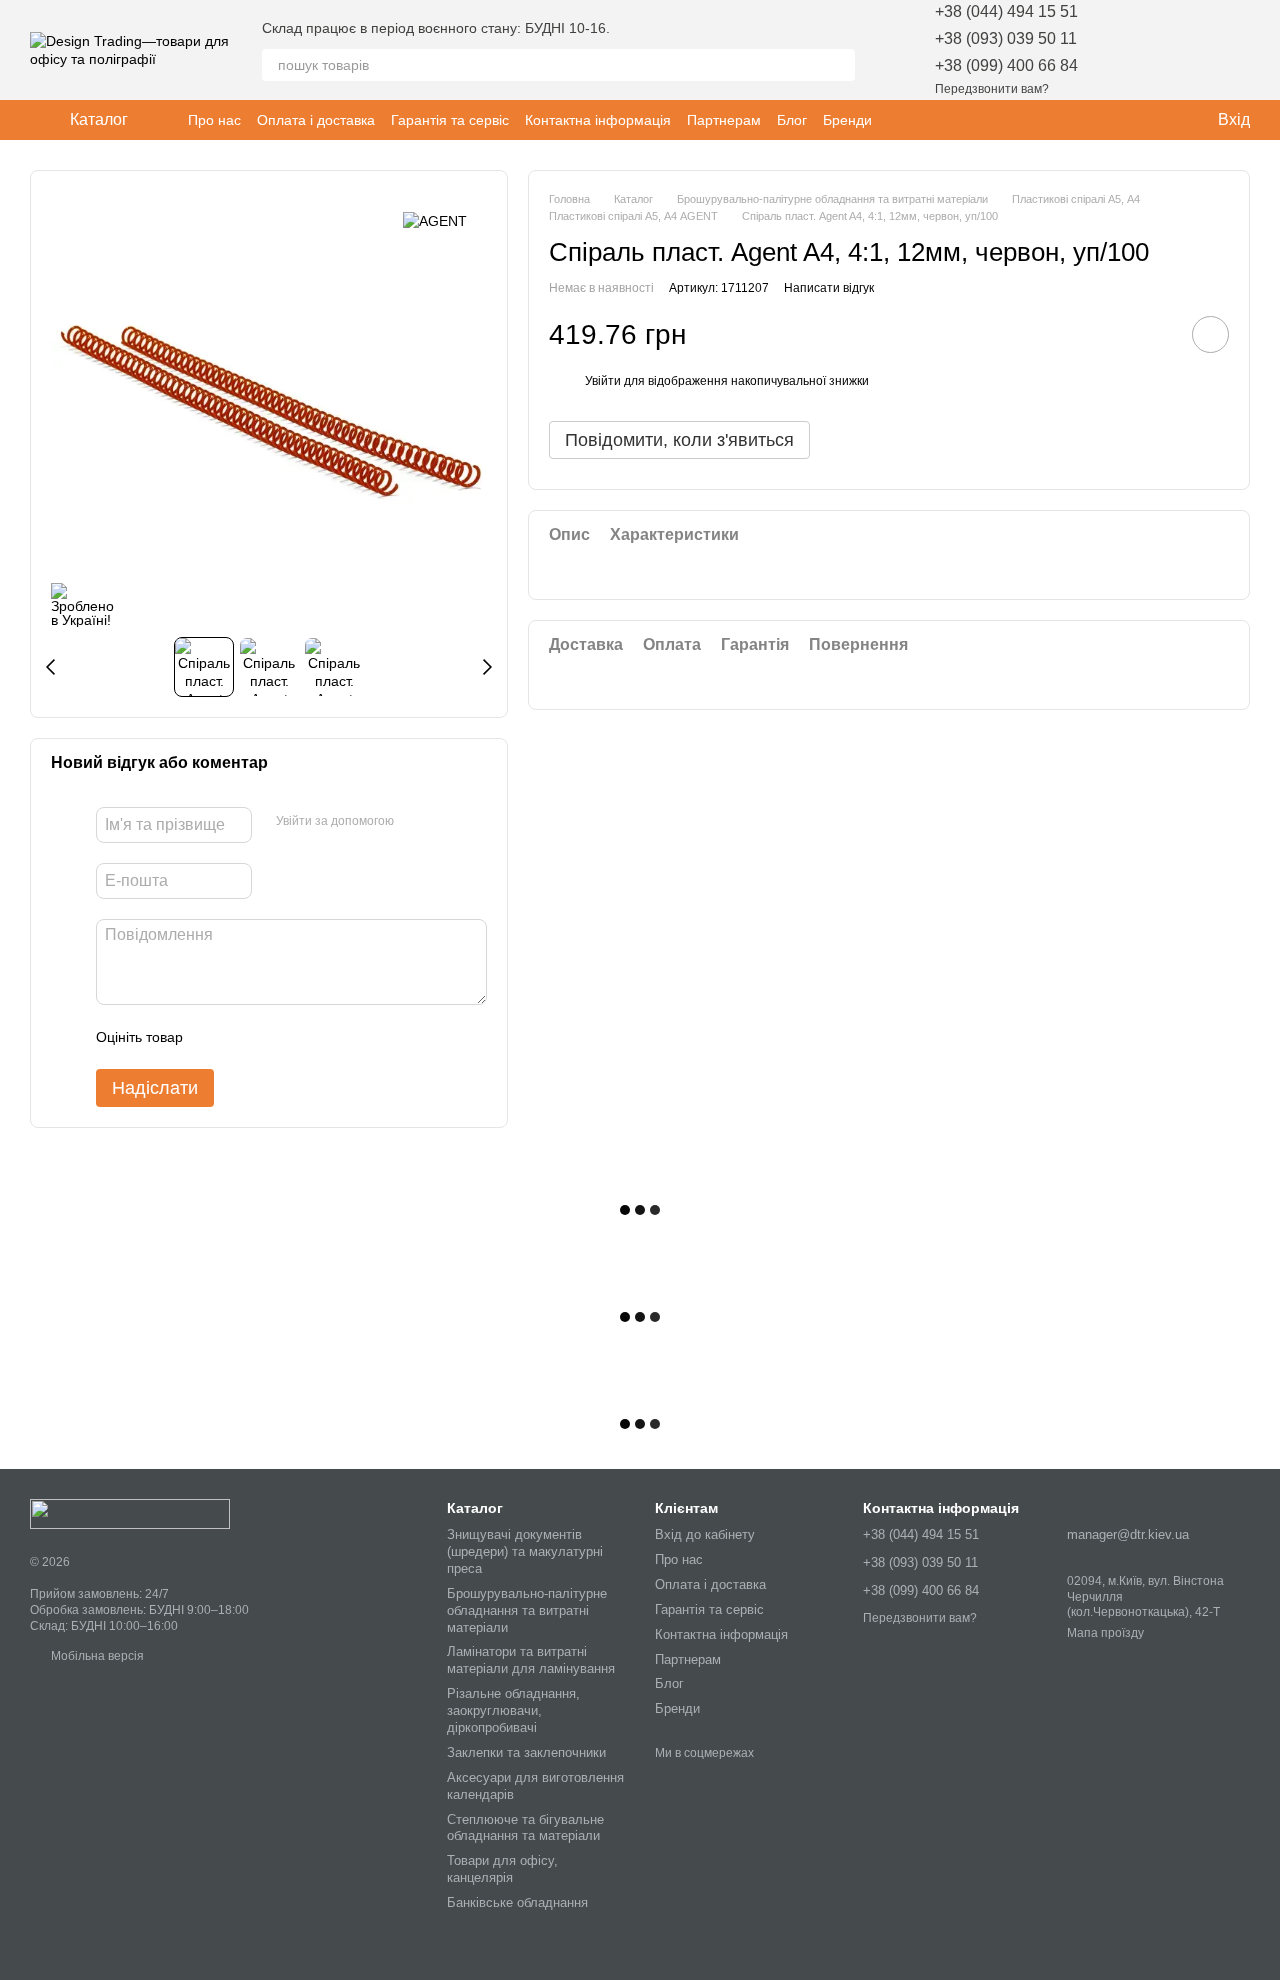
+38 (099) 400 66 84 (1006, 65)
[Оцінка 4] (312, 1037)
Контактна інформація (598, 120)
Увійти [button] (603, 382)
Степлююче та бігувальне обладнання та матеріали (525, 1828)
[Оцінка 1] (216, 1037)
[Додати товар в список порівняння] (1154, 335)
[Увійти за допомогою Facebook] (416, 822)
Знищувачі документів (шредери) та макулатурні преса (525, 1551)
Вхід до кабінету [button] (705, 1534)
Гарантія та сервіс (450, 120)
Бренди (847, 120)
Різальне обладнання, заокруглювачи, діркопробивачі (513, 1710)
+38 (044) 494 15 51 (1006, 11)
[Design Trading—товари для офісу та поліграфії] (130, 1513)
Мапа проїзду (1105, 1633)
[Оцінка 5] (344, 1037)
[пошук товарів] (839, 65)
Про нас (214, 120)
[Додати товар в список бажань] (1210, 335)
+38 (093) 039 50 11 (1006, 38)
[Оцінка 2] (248, 1037)
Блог (792, 120)
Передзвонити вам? (992, 89)
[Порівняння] (1182, 50)
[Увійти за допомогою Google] (448, 822)
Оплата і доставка (316, 120)
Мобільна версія (96, 1656)
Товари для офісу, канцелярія (502, 1869)
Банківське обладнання (517, 1902)
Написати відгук (829, 288)
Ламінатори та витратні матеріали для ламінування (531, 1660)
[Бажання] (1130, 50)
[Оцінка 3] (280, 1037)
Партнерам (724, 120)
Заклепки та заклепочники (526, 1752)
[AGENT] (435, 220)
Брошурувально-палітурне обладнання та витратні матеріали (527, 1610)
